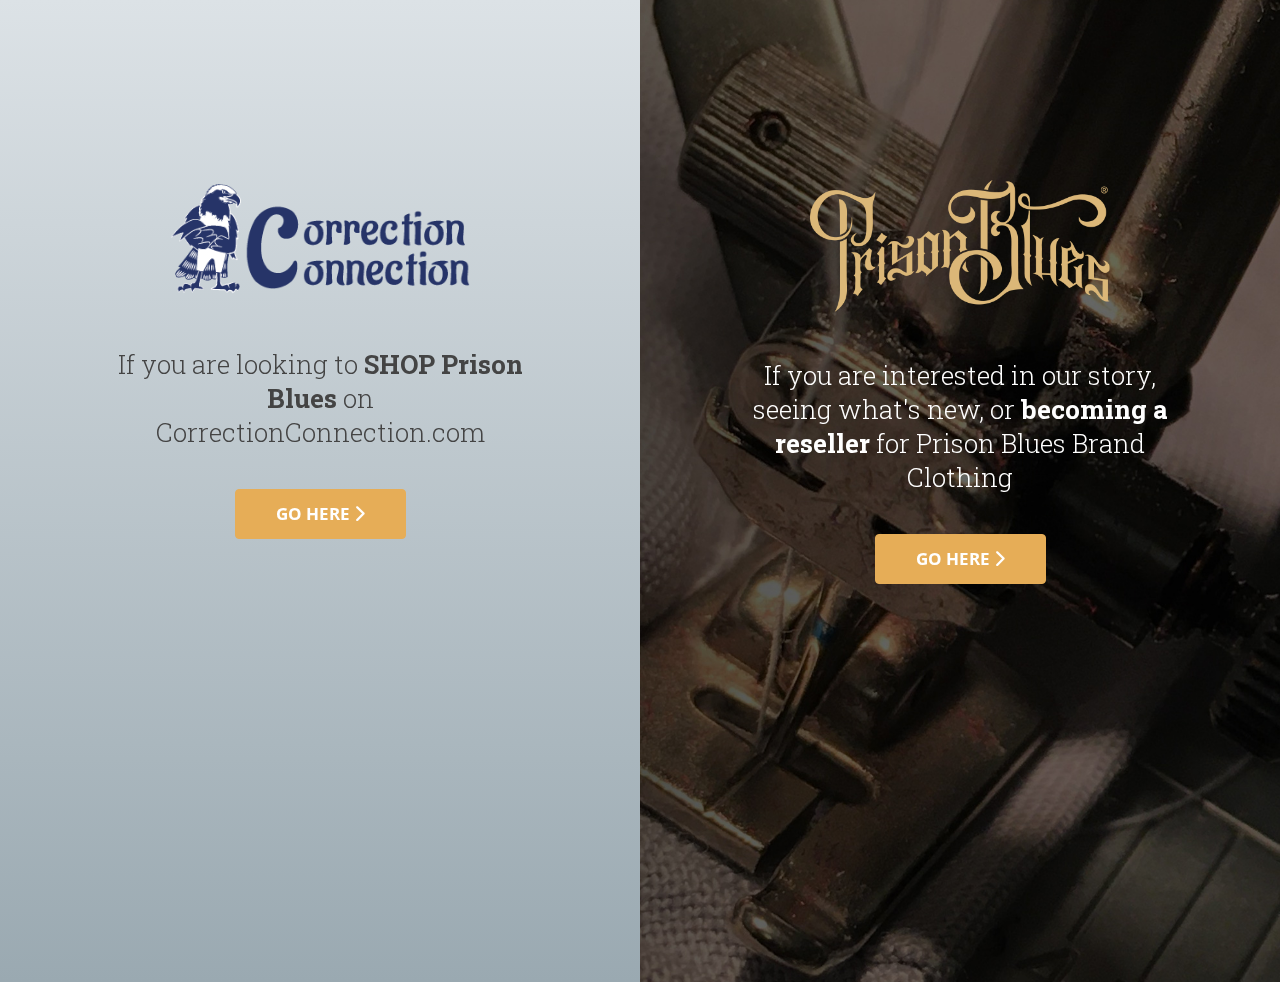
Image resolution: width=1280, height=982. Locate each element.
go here (315, 513)
